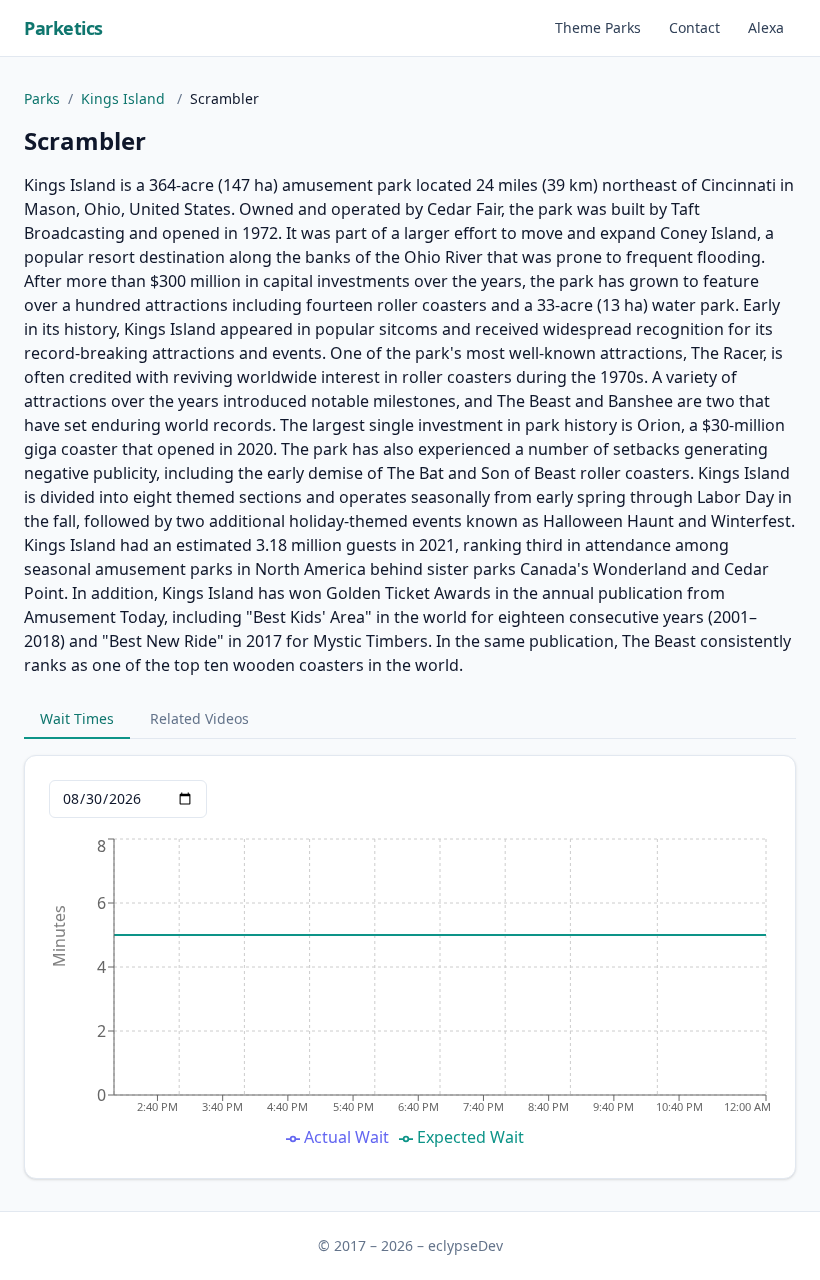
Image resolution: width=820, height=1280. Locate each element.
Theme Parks (598, 27)
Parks (42, 98)
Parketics (63, 28)
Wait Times (77, 718)
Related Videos (199, 718)
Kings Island (125, 98)
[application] (410, 994)
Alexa (766, 27)
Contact (694, 27)
